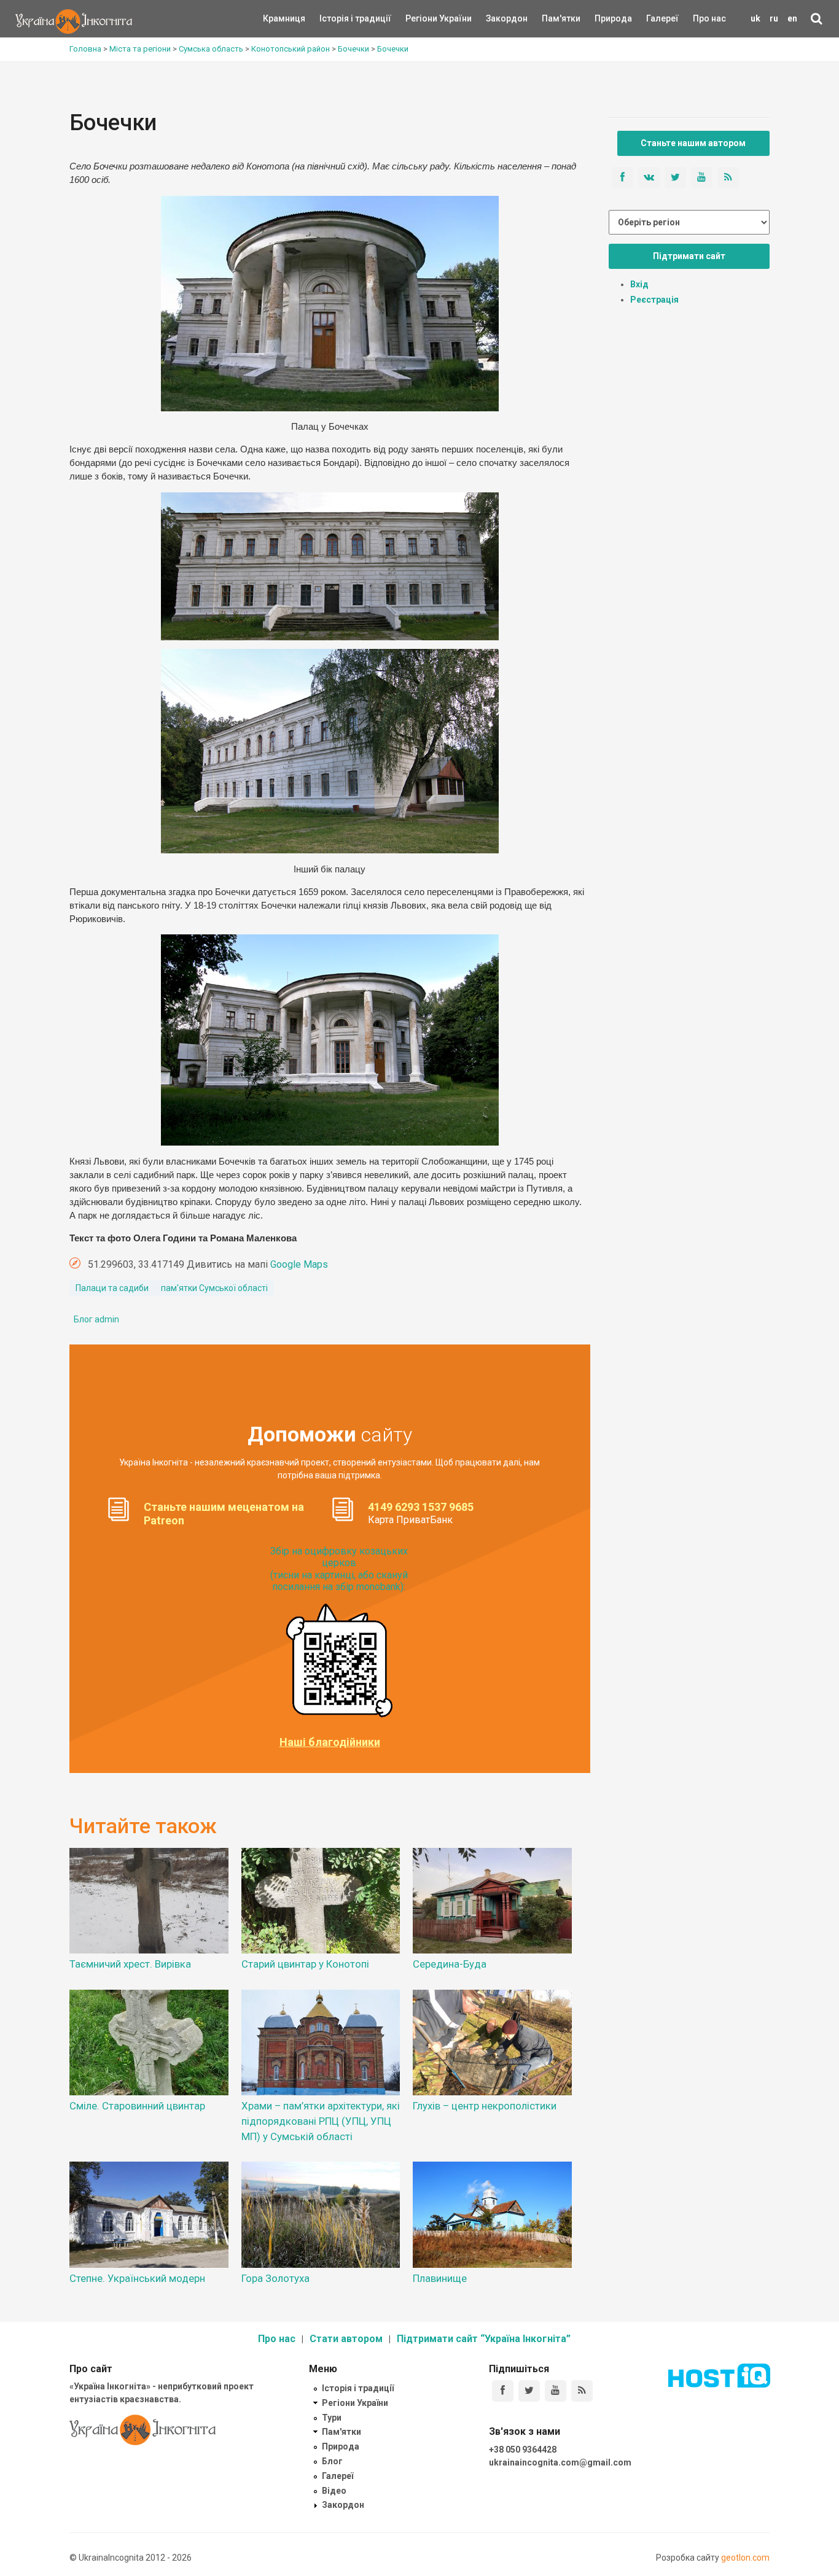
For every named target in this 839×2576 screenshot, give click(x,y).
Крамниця (284, 18)
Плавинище (440, 2278)
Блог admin (96, 1319)
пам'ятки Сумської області (214, 1288)
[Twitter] (529, 2391)
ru (774, 18)
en (792, 18)
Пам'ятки (552, 18)
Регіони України (422, 18)
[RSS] (582, 2391)
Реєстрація (654, 300)
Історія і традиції (338, 18)
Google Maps (299, 1264)
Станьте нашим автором (693, 143)
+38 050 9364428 (523, 2450)
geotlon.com (745, 2558)
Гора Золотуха (275, 2278)
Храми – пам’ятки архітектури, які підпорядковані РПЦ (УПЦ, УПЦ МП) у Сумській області (321, 2121)
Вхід (639, 284)
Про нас (709, 18)
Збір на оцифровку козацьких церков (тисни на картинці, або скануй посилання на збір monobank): (339, 1569)
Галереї (662, 18)
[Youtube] (556, 2391)
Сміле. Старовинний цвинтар (137, 2106)
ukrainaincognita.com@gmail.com (560, 2462)
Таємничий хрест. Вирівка (130, 1964)
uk (755, 18)
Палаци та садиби (112, 1288)
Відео (334, 2491)
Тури (332, 2418)
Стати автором (346, 2339)
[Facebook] (503, 2391)
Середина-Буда (450, 1964)
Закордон (496, 18)
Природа (604, 18)
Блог (332, 2461)
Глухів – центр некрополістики (485, 2106)
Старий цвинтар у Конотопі (305, 1964)
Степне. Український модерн (137, 2278)
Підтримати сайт (689, 256)
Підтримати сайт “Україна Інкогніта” (484, 2339)
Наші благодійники (330, 1742)
